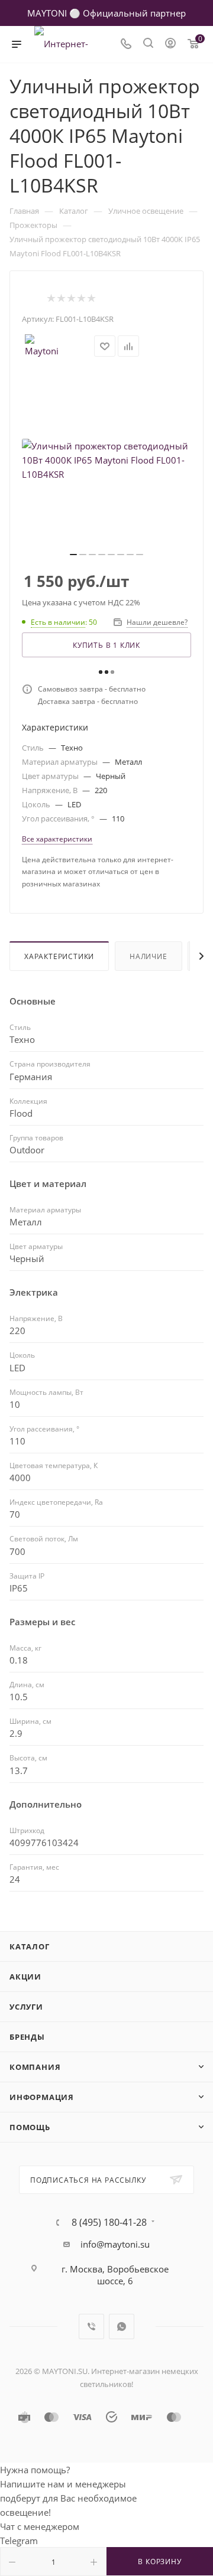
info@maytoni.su (115, 2244)
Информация (42, 2097)
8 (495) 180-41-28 (109, 2222)
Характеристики (59, 956)
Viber (91, 2326)
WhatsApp (122, 2326)
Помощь (30, 2127)
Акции (25, 1977)
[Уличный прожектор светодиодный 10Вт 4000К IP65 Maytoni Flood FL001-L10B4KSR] (106, 460)
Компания (35, 2067)
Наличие (149, 956)
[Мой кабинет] (170, 44)
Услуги (26, 2007)
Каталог (30, 1946)
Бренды (27, 2037)
